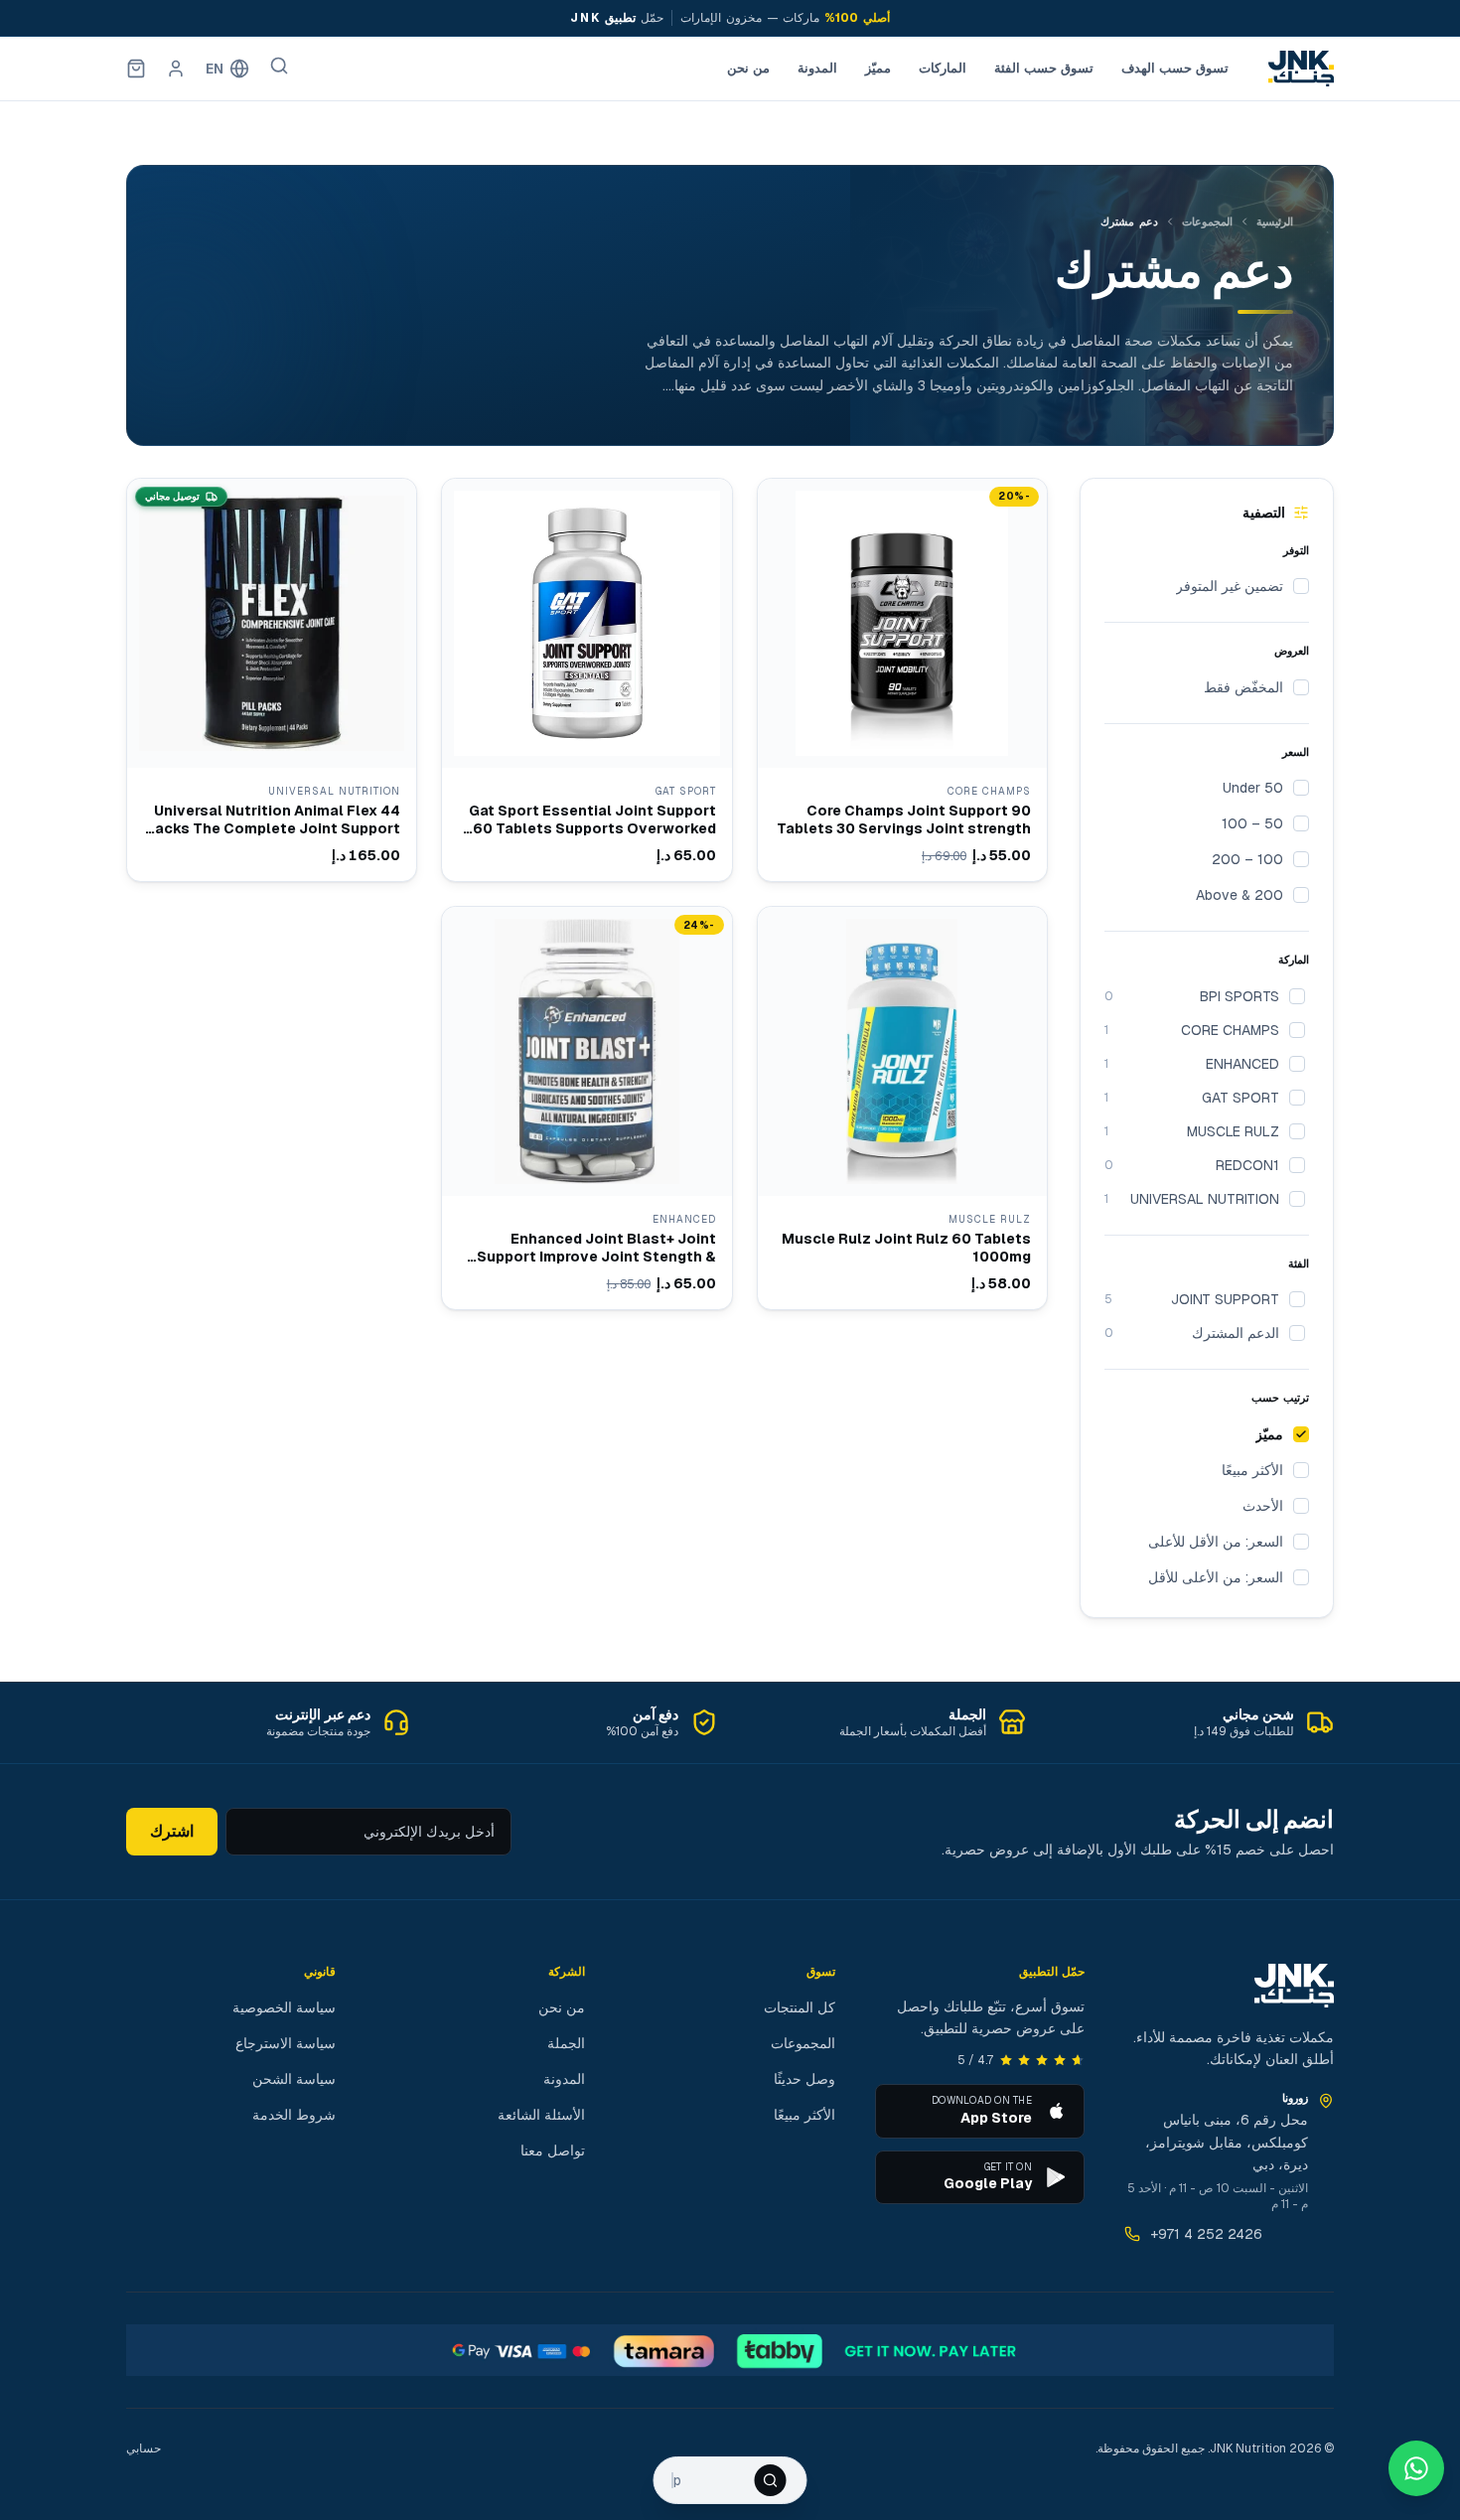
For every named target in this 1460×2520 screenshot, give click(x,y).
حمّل (617, 18)
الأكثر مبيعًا (804, 2115)
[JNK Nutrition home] (1301, 69)
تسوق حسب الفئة (1044, 68)
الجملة (566, 2043)
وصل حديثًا (804, 2079)
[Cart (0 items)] (136, 69)
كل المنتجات (800, 2007)
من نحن (748, 68)
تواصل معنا (553, 2150)
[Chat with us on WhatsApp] (1416, 2468)
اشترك (172, 1831)
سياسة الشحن (294, 2079)
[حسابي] (176, 69)
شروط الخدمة (294, 2115)
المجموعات (1207, 222)
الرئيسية (1275, 222)
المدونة (817, 68)
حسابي (144, 2448)
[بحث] (279, 66)
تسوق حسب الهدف (1175, 68)
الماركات (943, 68)
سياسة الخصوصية (284, 2007)
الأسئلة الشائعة (541, 2115)
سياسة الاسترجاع (286, 2043)
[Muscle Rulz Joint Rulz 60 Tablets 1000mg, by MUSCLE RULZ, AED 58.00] (902, 1108)
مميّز (878, 68)
